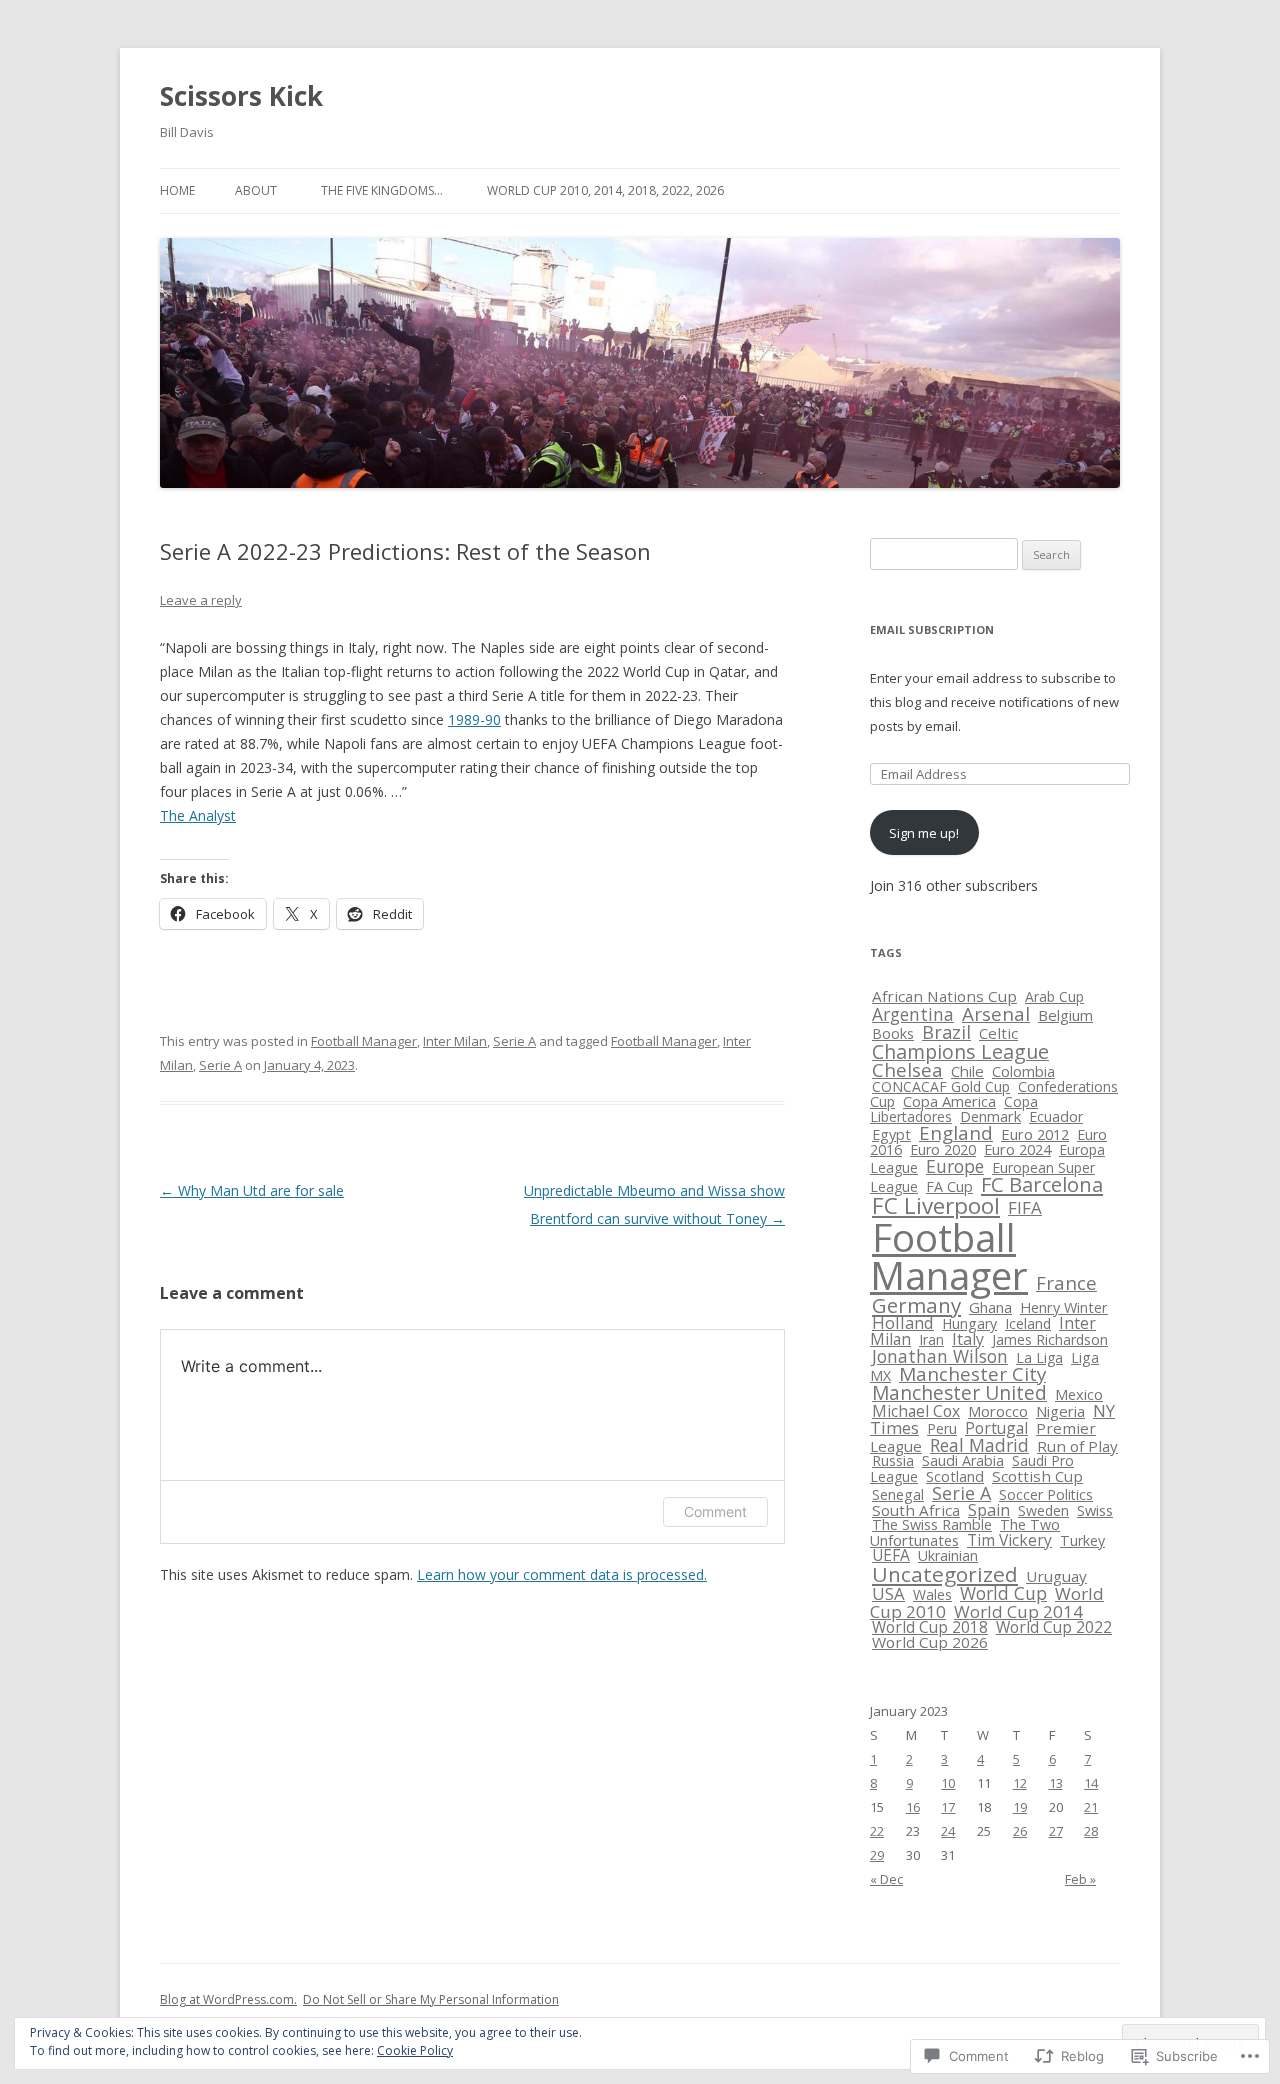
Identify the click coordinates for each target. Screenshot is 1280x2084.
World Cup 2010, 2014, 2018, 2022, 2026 (605, 190)
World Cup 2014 (1018, 1611)
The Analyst (198, 815)
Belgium (1065, 1015)
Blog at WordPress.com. (228, 1999)
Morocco (998, 1411)
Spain (989, 1510)
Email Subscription (932, 629)
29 (877, 1855)
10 (948, 1783)
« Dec (886, 1879)
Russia (893, 1460)
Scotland (955, 1476)
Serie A (514, 1041)
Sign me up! (924, 833)
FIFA (1025, 1207)
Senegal (898, 1494)
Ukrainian (948, 1555)
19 (1020, 1807)
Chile (967, 1071)
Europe (955, 1166)
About (256, 190)
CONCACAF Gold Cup (941, 1086)
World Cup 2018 (930, 1627)
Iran (931, 1339)
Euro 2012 (1035, 1134)
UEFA (891, 1555)
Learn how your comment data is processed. (562, 1574)
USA (888, 1593)
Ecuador (1056, 1116)
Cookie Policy (415, 2050)
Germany (916, 1305)
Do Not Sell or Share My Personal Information (431, 1999)
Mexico (1079, 1394)
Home (177, 190)
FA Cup (949, 1186)
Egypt (891, 1134)
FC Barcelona (1042, 1184)
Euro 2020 (943, 1149)
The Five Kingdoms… (382, 190)
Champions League (960, 1051)
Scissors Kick (241, 96)
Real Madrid (979, 1445)
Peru (942, 1428)
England (956, 1132)
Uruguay (1056, 1576)
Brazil (946, 1032)
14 (1091, 1783)
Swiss (1095, 1510)
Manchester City (972, 1374)
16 (913, 1807)
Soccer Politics (1046, 1494)
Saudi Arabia (963, 1460)
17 (948, 1807)
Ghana (990, 1307)
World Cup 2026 (930, 1642)
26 (1020, 1831)
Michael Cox (916, 1411)
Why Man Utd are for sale (252, 1190)
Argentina (913, 1014)
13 (1056, 1783)
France (1066, 1282)
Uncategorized (945, 1574)
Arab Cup (1054, 996)
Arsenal (996, 1014)
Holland (903, 1322)
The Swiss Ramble (932, 1524)
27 (1056, 1831)
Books (893, 1033)
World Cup (1003, 1593)
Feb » (1080, 1879)
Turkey (1082, 1540)
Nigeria (1060, 1411)
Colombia (1023, 1071)
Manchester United (959, 1393)
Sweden (1043, 1510)
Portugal (996, 1428)
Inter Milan (455, 1041)
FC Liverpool (936, 1205)
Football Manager (364, 1041)
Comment (715, 1511)
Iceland (1028, 1323)
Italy (968, 1339)
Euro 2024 (1017, 1149)
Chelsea (907, 1069)
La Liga (1039, 1357)
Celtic (998, 1033)
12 (1020, 1783)
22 (877, 1831)
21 (1091, 1807)
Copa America (949, 1101)
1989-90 (474, 719)
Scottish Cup (1037, 1476)
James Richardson (1050, 1339)
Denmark (990, 1116)
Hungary (969, 1323)
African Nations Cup (944, 996)
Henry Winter (1064, 1307)
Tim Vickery (1009, 1540)
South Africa (916, 1510)
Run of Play (1077, 1446)
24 (948, 1831)
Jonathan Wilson (940, 1356)
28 (1091, 1831)
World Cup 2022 (1054, 1627)
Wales (932, 1594)
